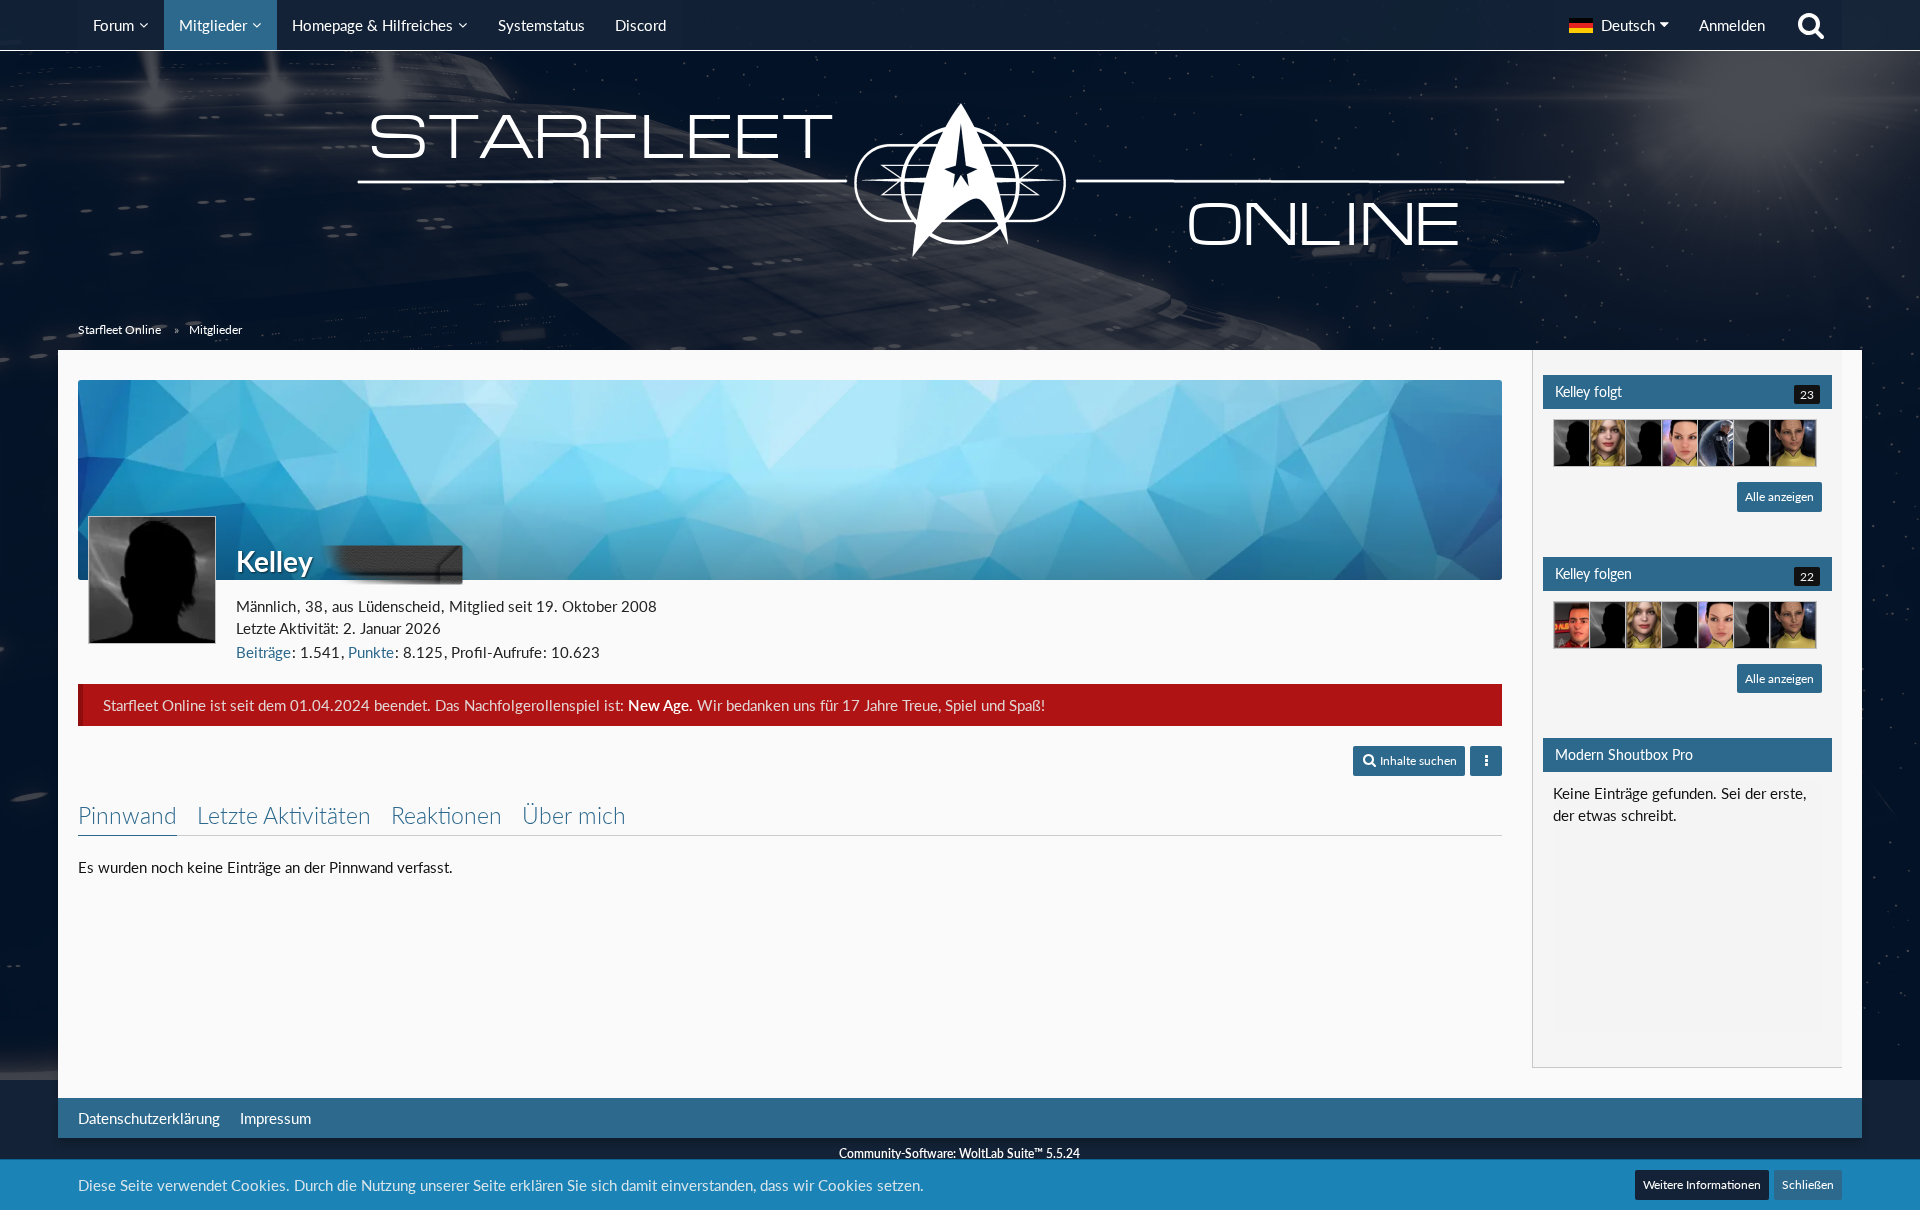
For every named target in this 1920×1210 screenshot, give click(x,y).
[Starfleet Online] (960, 180)
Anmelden (1732, 25)
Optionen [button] (1778, 806)
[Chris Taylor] (1649, 443)
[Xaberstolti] (1577, 625)
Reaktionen (446, 815)
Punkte (371, 652)
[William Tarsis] (1757, 443)
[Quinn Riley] (1577, 443)
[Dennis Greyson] (1721, 443)
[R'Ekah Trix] (1685, 443)
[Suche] (1811, 25)
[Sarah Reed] (1613, 443)
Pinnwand (127, 815)
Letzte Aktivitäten (284, 815)
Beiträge (263, 652)
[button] (1619, 25)
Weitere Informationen (1702, 1184)
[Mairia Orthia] (1793, 443)
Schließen (1808, 1184)
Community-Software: (959, 1153)
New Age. (660, 705)
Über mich (574, 815)
